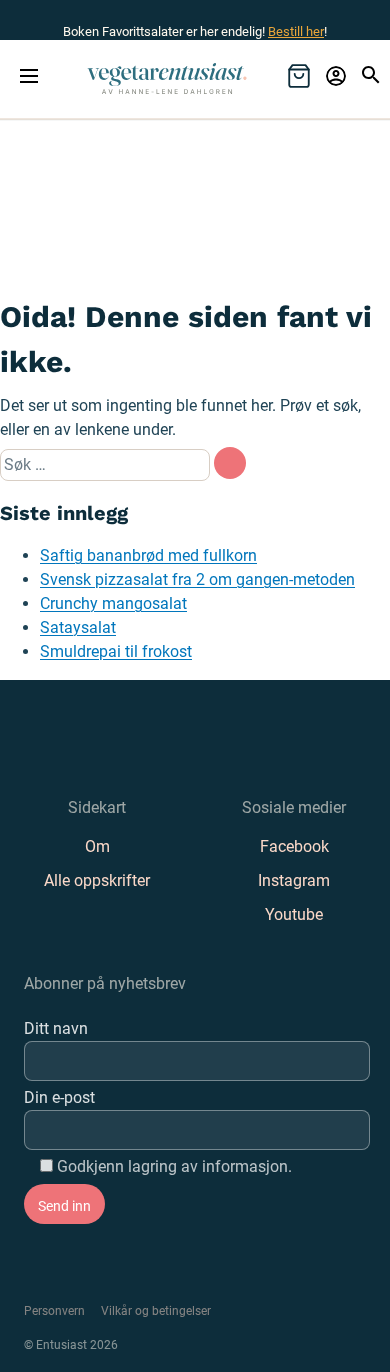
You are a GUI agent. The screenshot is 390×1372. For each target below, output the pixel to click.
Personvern (54, 1311)
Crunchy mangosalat (113, 603)
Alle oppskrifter (97, 880)
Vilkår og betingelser (156, 1311)
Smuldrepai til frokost (116, 651)
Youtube (294, 914)
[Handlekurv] (299, 76)
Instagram (294, 880)
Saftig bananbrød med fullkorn (148, 555)
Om (97, 846)
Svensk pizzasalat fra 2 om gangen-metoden (197, 579)
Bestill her (296, 31)
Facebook (294, 846)
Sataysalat (78, 627)
